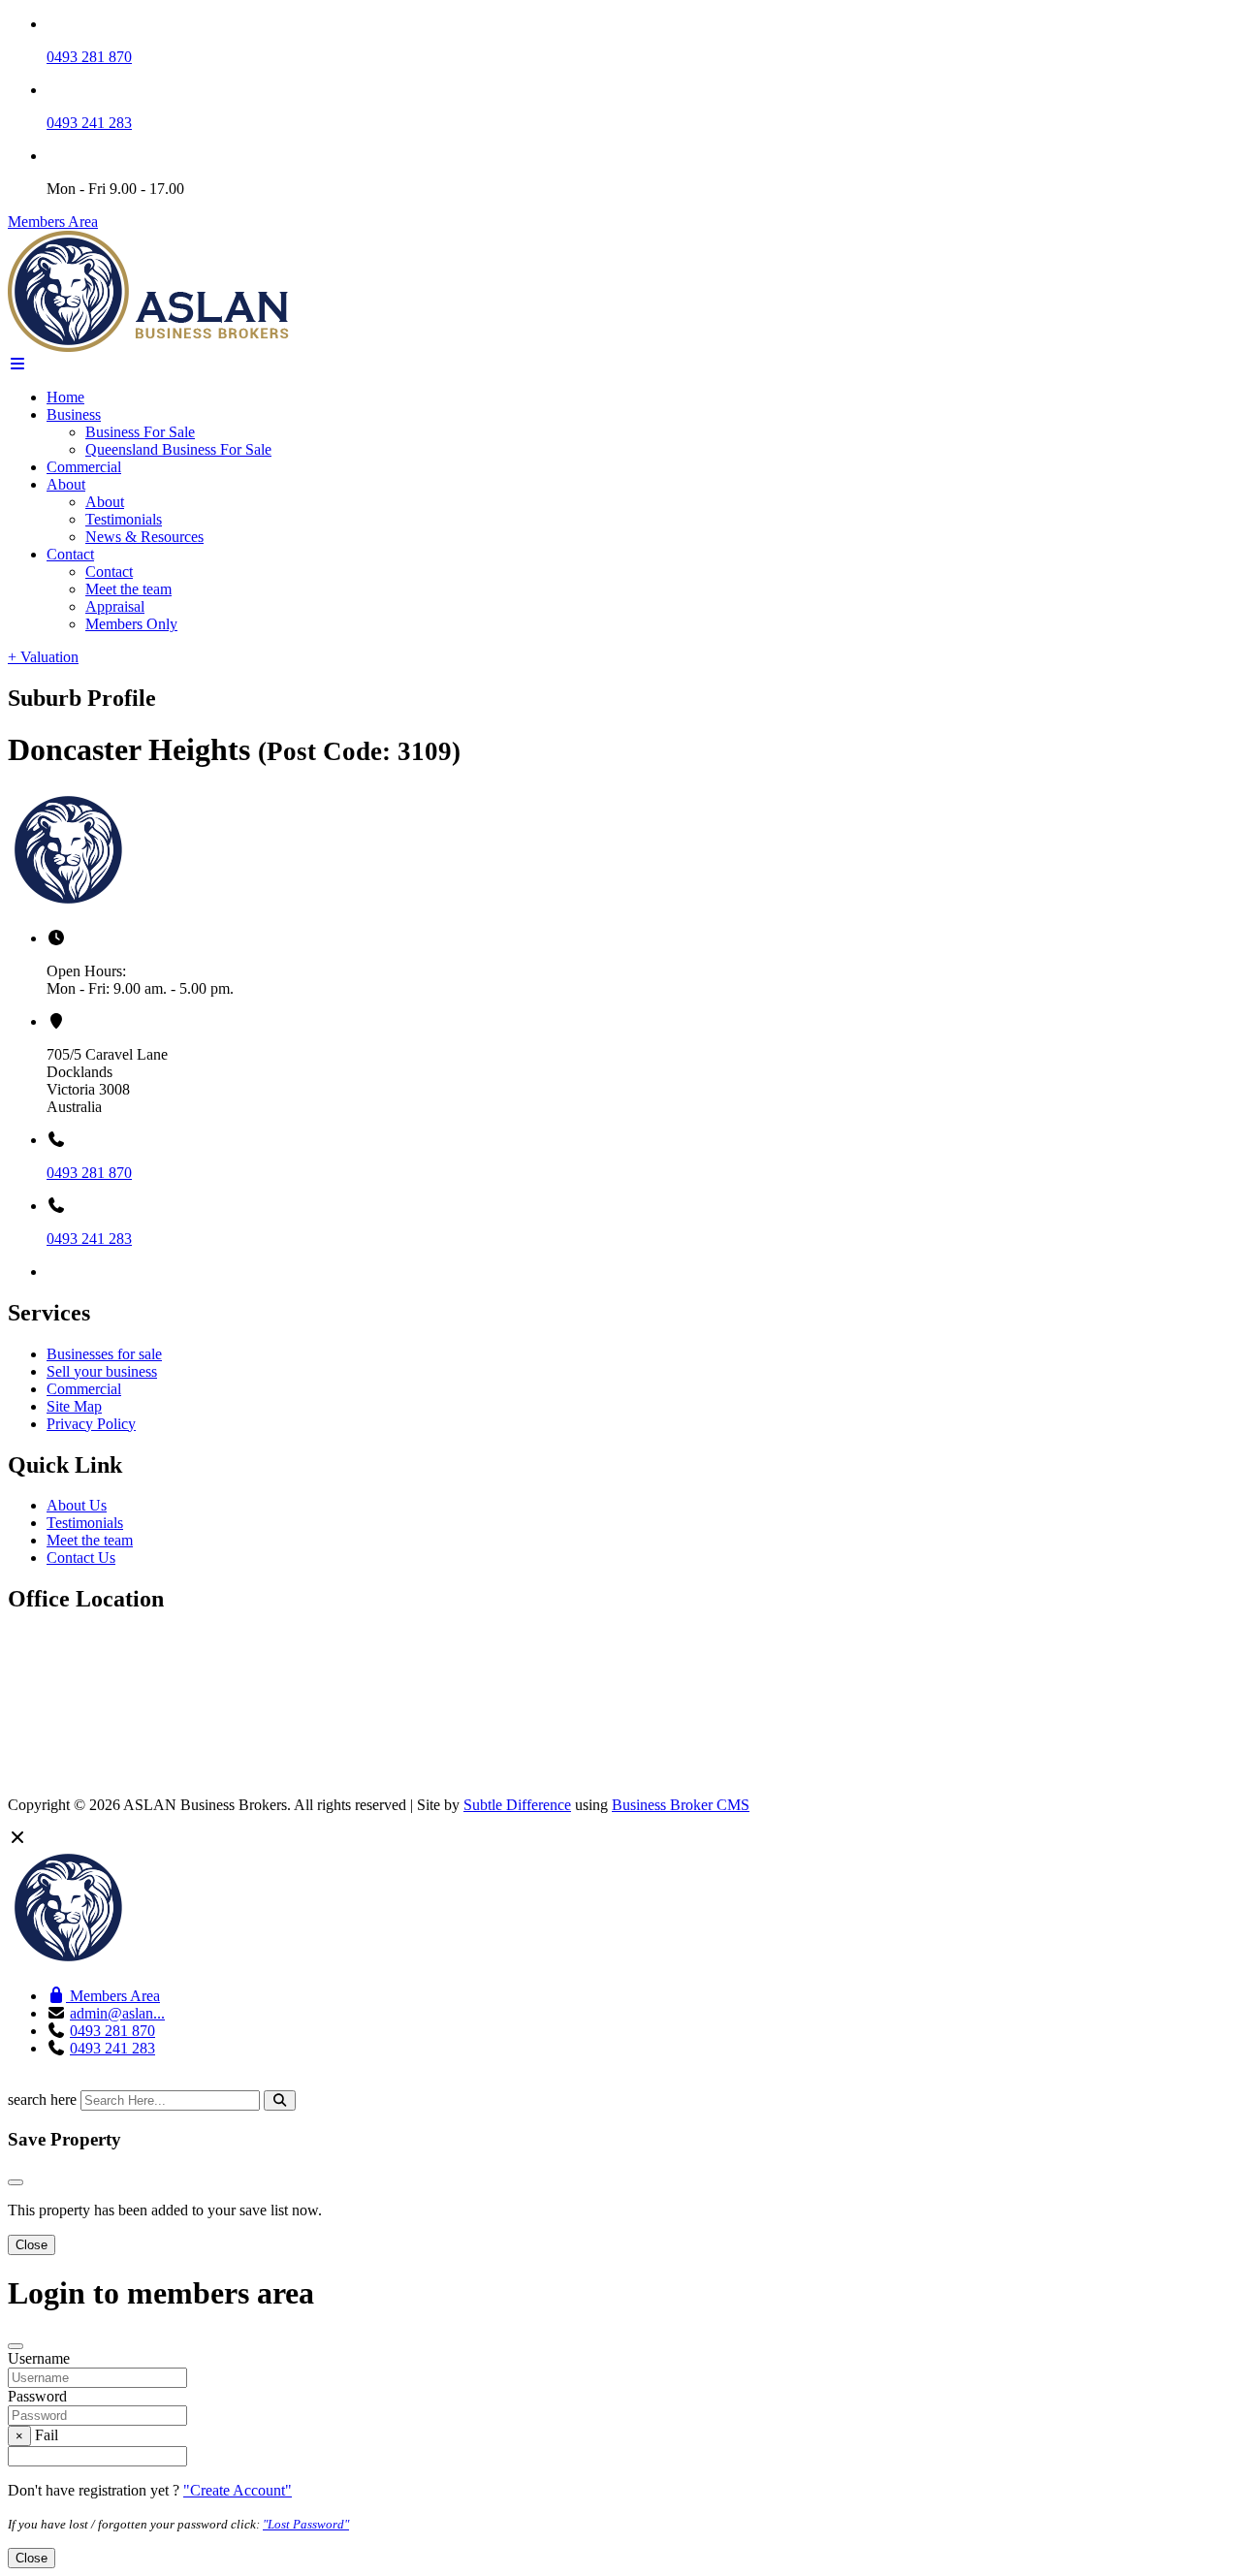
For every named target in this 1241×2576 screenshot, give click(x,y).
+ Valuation (43, 657)
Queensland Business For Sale (178, 449)
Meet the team (128, 589)
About (66, 484)
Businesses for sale (104, 1354)
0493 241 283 (89, 123)
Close (32, 2245)
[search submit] (280, 2100)
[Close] (16, 2182)
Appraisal (115, 606)
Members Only (131, 624)
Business (74, 414)
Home (65, 397)
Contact (70, 554)
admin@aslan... (117, 2013)
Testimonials (124, 519)
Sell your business (102, 1371)
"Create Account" (238, 2490)
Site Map (74, 1406)
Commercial (84, 467)
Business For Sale (140, 432)
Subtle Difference (517, 1805)
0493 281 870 (89, 57)
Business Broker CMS (681, 1805)
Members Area (53, 222)
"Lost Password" (306, 2524)
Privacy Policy (91, 1424)
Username (39, 2358)
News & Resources (144, 537)
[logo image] (149, 1963)
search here (42, 2099)
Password (37, 2396)
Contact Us (81, 1558)
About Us (77, 1505)
